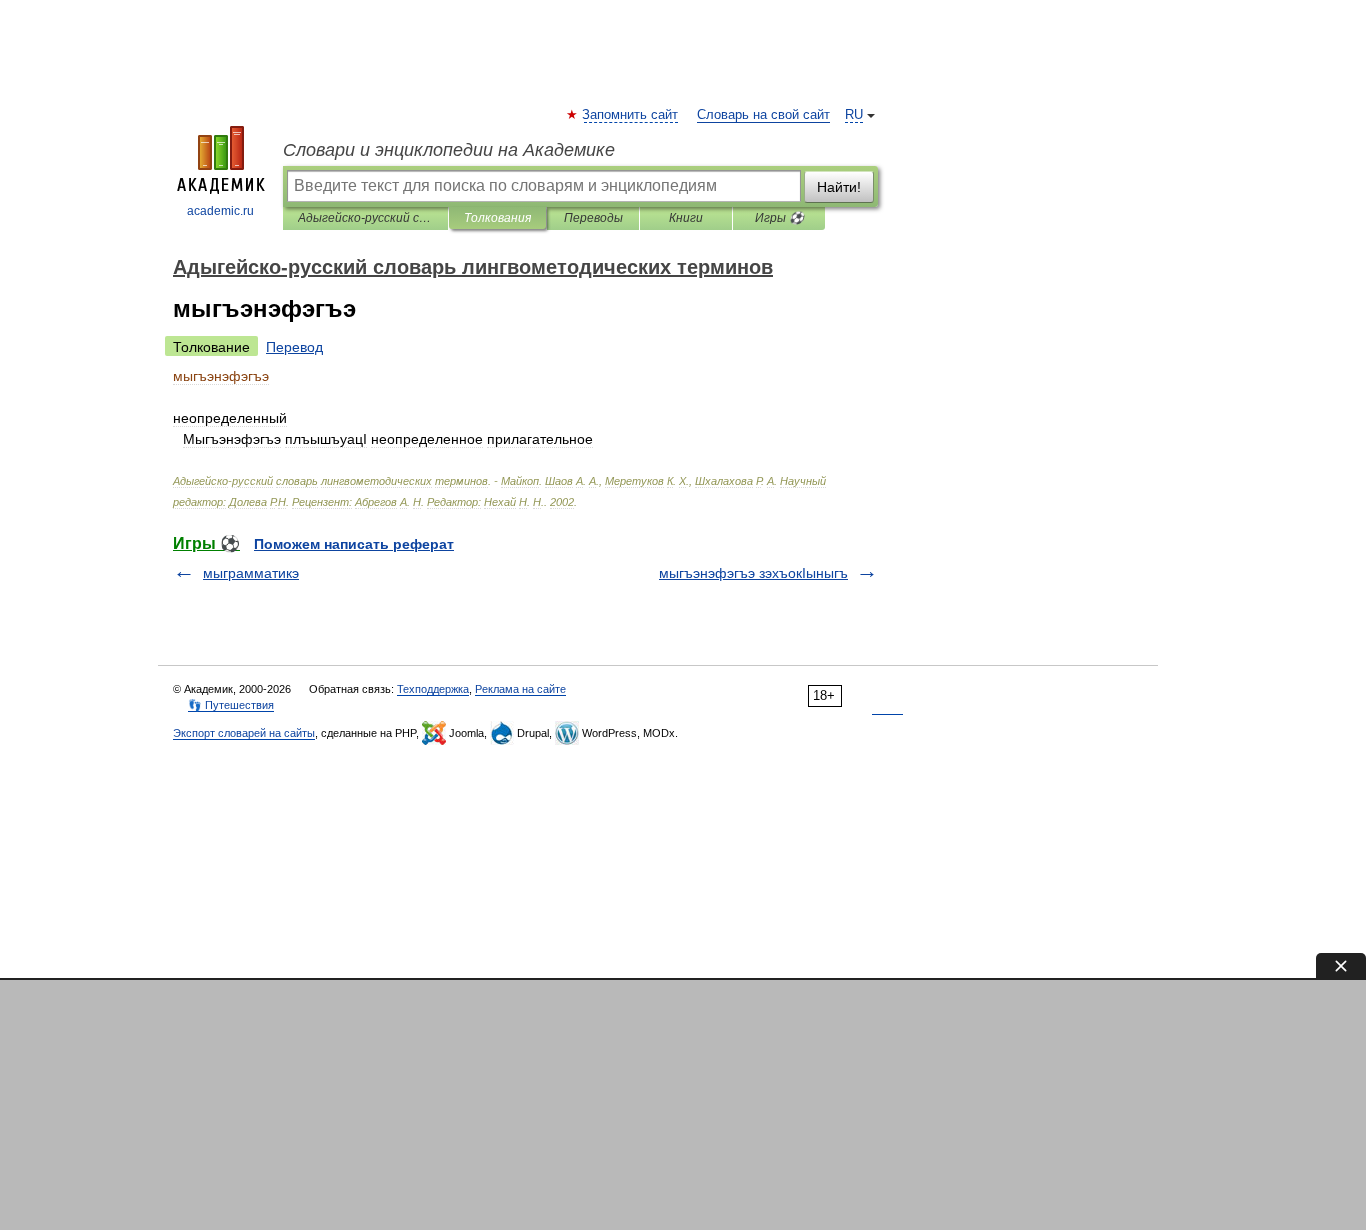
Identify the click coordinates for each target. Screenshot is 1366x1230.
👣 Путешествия (231, 705)
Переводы (593, 218)
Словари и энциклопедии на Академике (449, 150)
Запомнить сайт (631, 115)
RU (854, 115)
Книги (686, 218)
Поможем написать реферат (354, 544)
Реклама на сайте (520, 689)
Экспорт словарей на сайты (244, 733)
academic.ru (220, 211)
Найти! (839, 187)
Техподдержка (433, 689)
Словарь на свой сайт (763, 115)
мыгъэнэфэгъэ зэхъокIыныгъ (753, 573)
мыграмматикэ (251, 573)
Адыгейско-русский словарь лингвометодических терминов (365, 218)
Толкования (497, 218)
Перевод (294, 347)
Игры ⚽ (779, 218)
